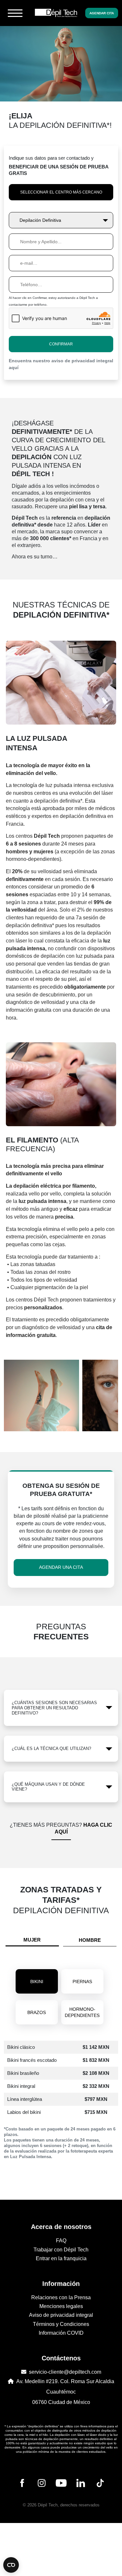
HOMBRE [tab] (90, 1940)
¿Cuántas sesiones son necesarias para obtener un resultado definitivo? (54, 1708)
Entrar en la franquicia (61, 2258)
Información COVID (61, 2333)
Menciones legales (61, 2306)
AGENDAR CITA (102, 13)
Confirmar (61, 344)
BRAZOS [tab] (37, 2012)
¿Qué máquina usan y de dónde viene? (48, 1787)
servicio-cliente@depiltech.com (65, 2372)
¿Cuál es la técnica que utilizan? (51, 1748)
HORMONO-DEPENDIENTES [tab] (82, 2012)
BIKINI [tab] (37, 1982)
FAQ (61, 2241)
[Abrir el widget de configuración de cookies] (11, 2565)
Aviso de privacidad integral (61, 2315)
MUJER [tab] (32, 1940)
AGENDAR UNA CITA (61, 1567)
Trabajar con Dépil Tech (61, 2250)
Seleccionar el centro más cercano (61, 192)
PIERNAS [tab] (82, 1982)
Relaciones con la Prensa (61, 2297)
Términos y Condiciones (61, 2324)
